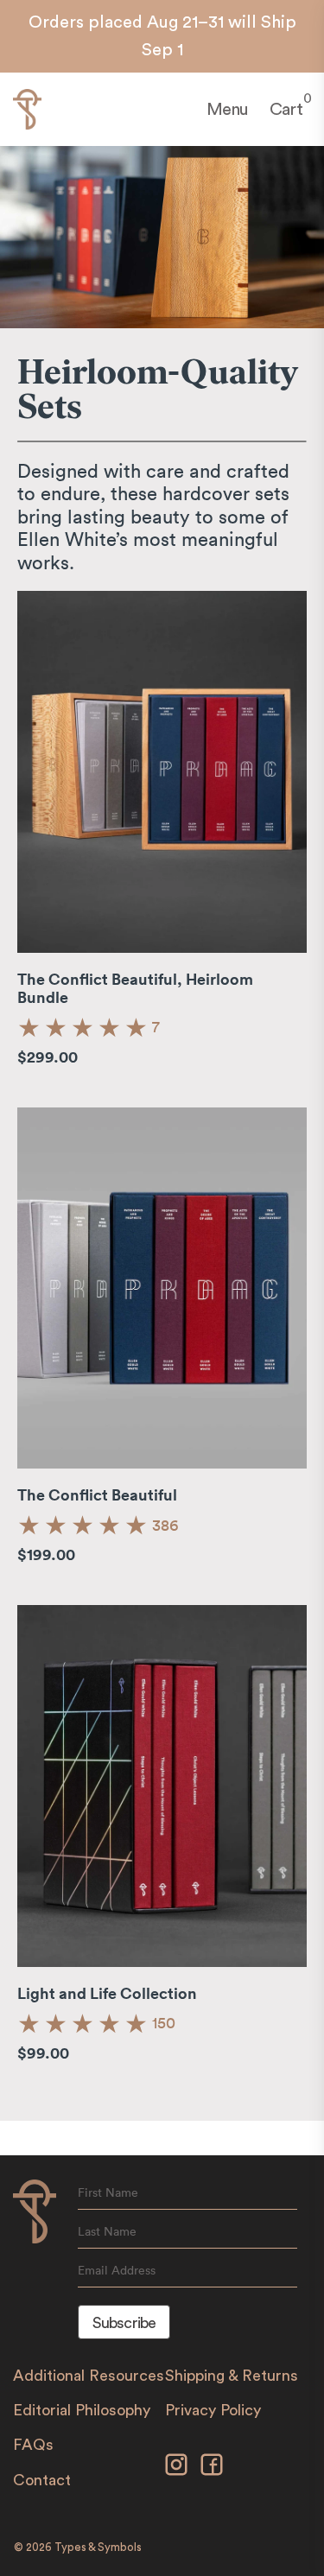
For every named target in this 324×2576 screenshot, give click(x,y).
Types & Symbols (98, 2547)
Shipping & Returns (232, 2376)
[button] (83, 1027)
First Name (108, 2192)
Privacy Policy (213, 2410)
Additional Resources (89, 2376)
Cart (286, 108)
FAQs (33, 2445)
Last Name (107, 2231)
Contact (42, 2480)
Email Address (117, 2270)
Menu (227, 110)
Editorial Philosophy (82, 2410)
